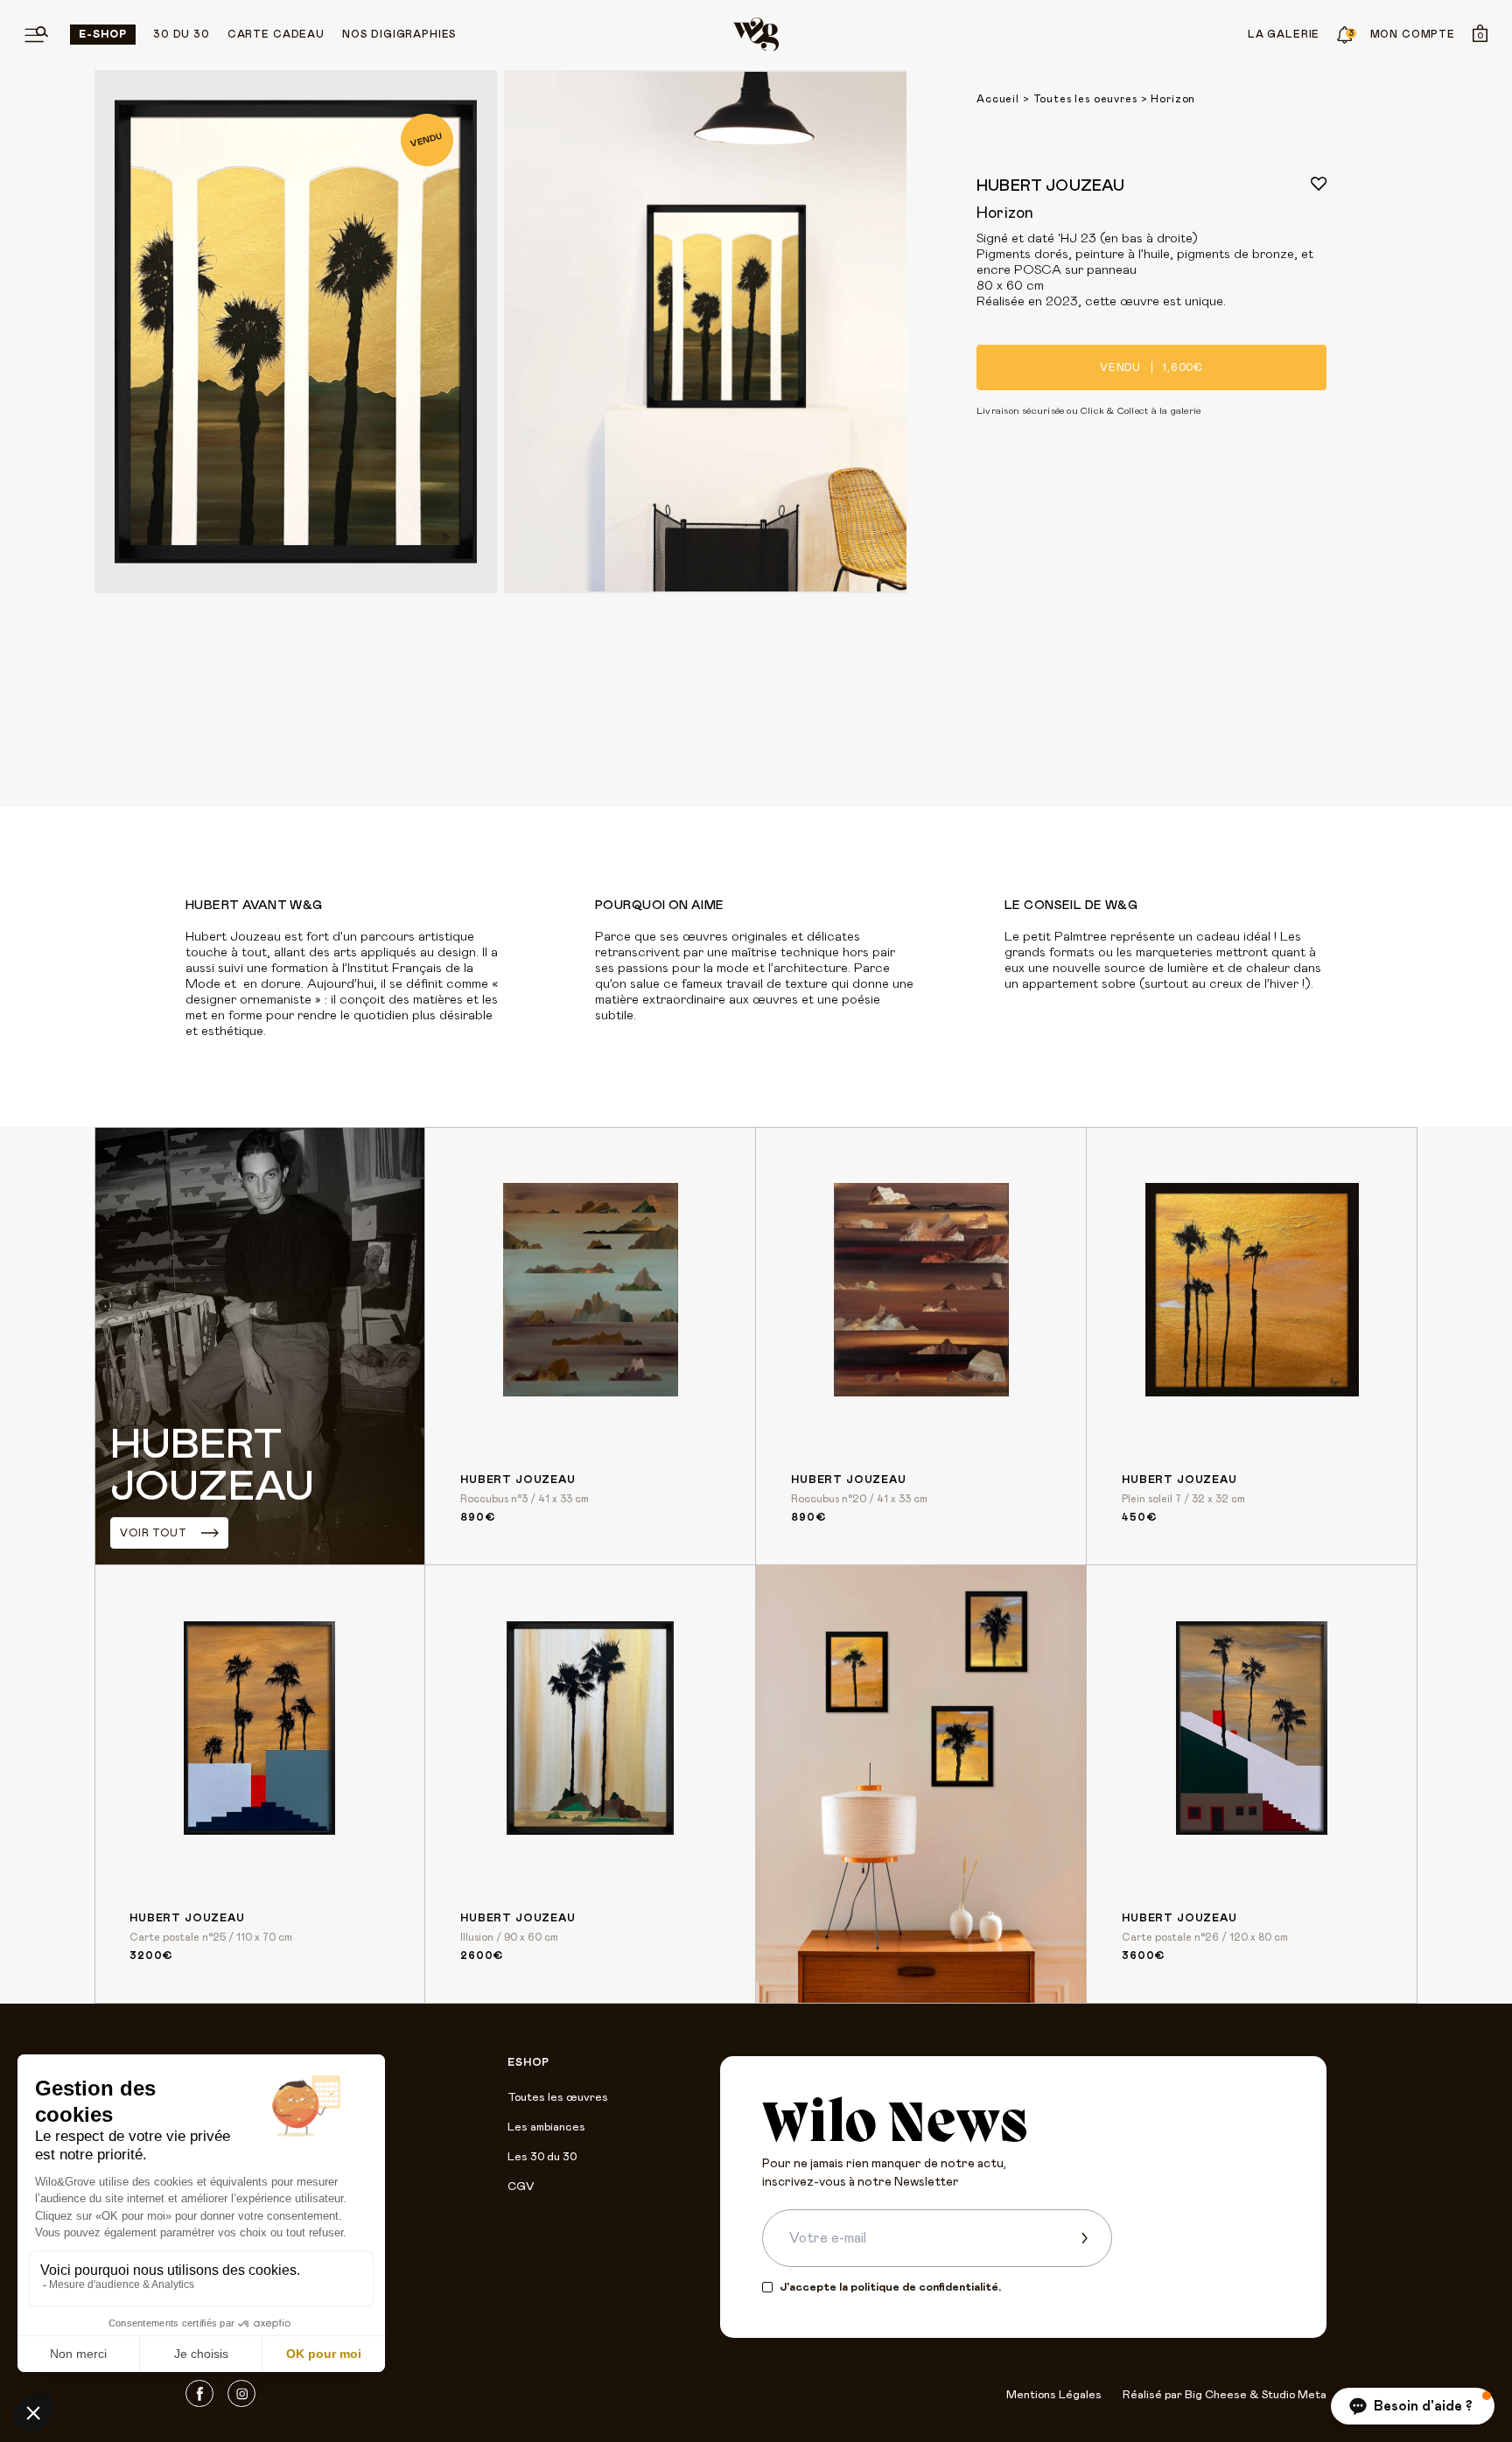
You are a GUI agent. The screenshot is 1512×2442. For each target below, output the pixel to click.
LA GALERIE (1284, 34)
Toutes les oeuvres (1085, 99)
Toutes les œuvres (558, 2098)
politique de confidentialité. (926, 2288)
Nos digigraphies (399, 34)
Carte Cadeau (276, 34)
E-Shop (103, 34)
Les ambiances (546, 2127)
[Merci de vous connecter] (1319, 184)
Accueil (998, 99)
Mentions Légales (1054, 2395)
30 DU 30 (182, 34)
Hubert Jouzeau (1051, 186)
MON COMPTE (1413, 34)
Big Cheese (1216, 2395)
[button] (1413, 2406)
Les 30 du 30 (542, 2157)
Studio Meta (1294, 2395)
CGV (521, 2187)
